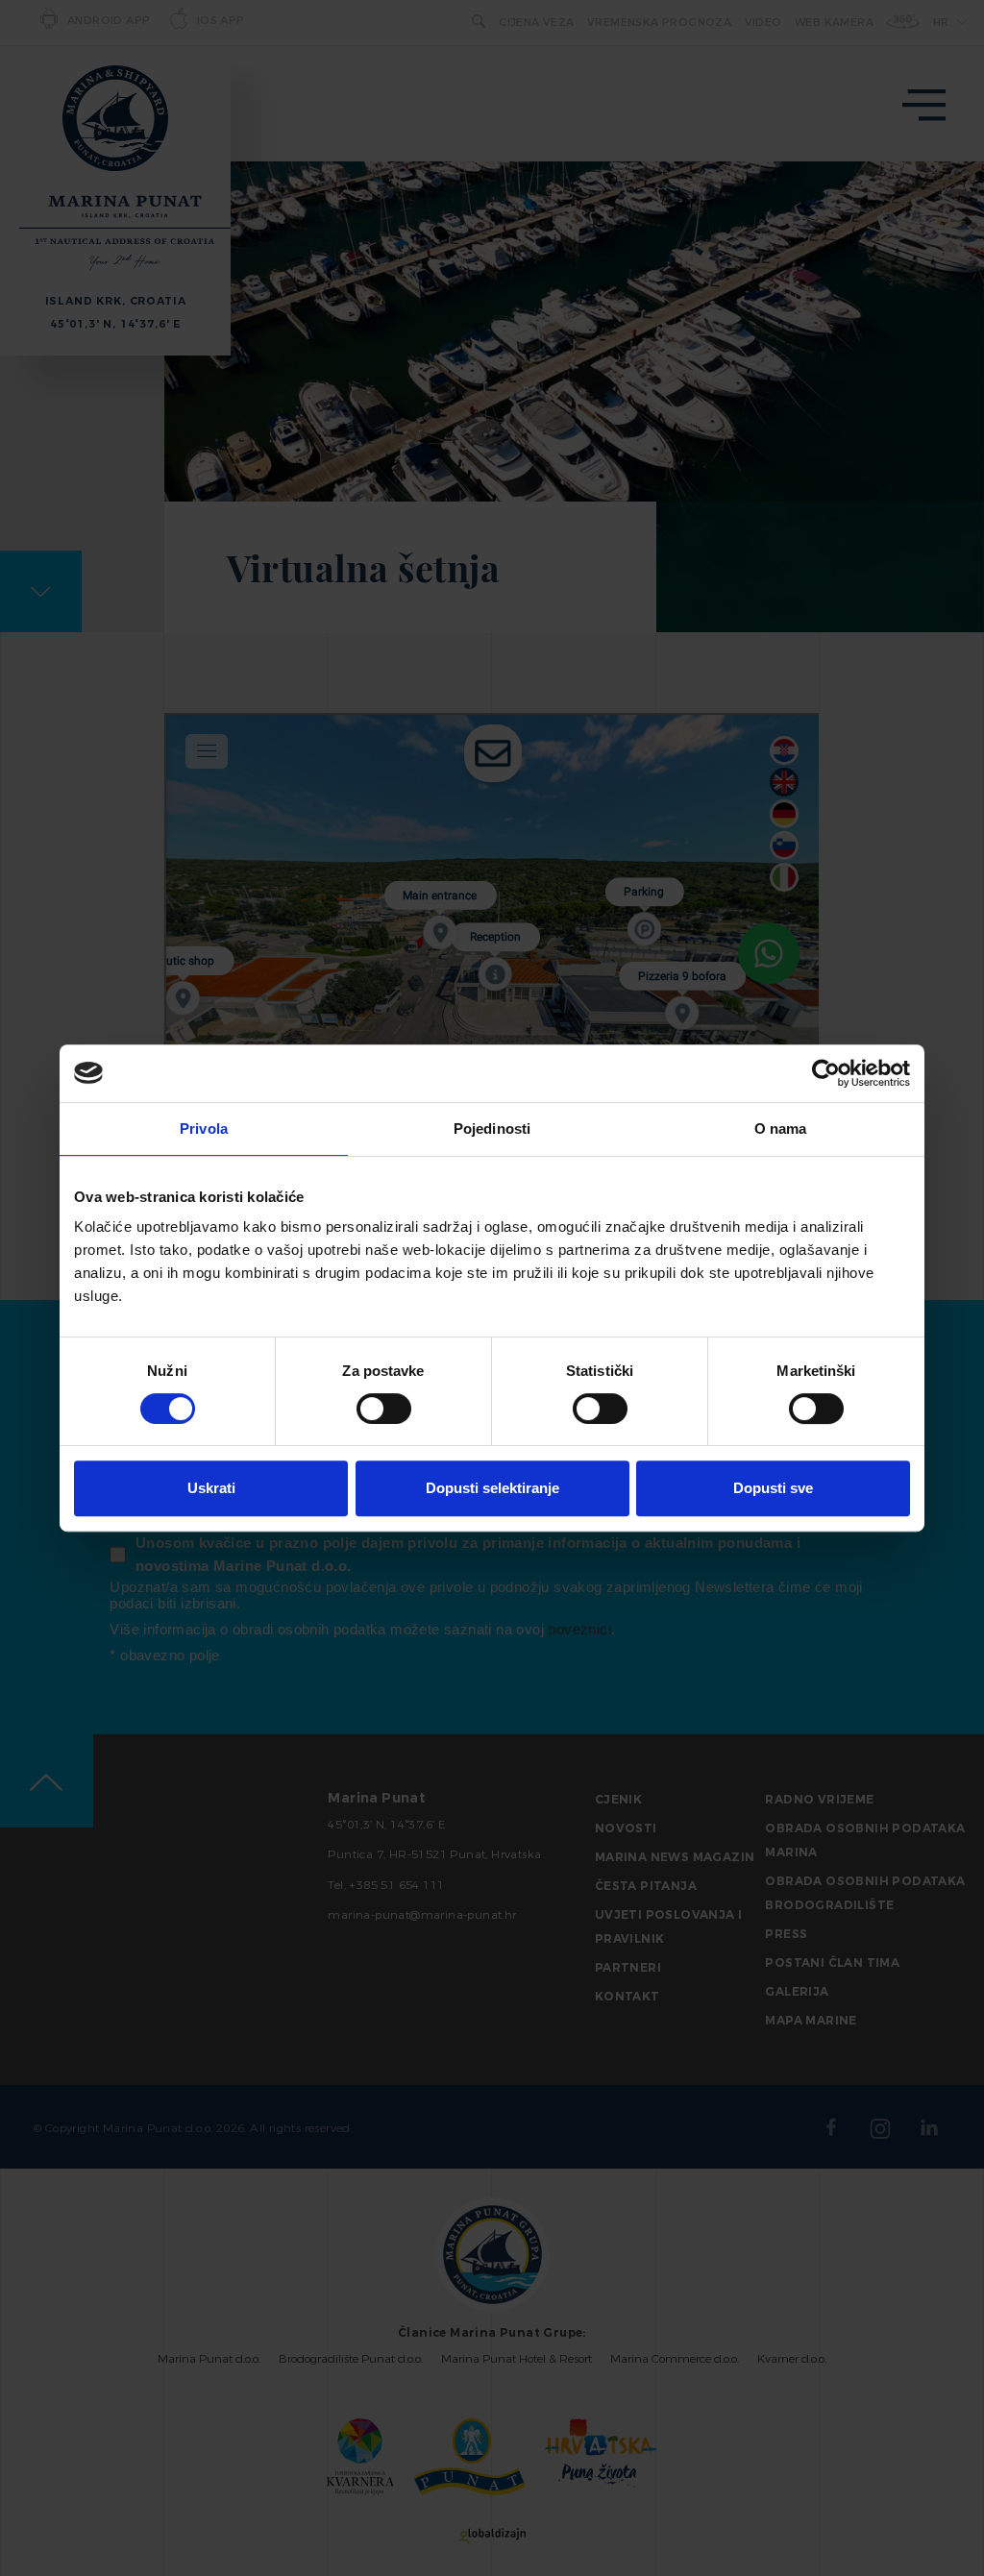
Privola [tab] (204, 1129)
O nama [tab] (781, 1129)
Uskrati (211, 1488)
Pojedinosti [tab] (492, 1129)
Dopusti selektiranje (492, 1488)
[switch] (384, 1409)
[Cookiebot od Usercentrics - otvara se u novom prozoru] (826, 1073)
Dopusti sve (773, 1488)
